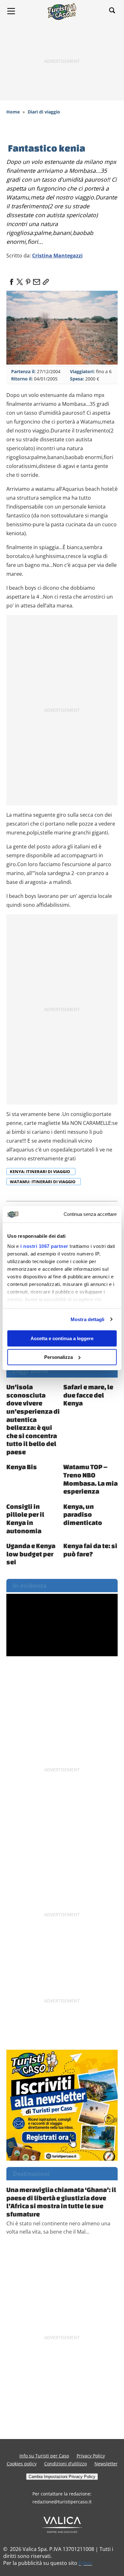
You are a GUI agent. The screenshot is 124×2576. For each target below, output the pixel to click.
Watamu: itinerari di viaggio (43, 1182)
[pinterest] (28, 280)
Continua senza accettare (90, 1214)
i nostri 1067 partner (44, 1246)
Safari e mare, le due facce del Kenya (88, 1395)
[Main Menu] (11, 11)
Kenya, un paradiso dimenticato (83, 1514)
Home (13, 112)
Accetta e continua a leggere (62, 1338)
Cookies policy (22, 2464)
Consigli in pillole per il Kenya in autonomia (25, 1518)
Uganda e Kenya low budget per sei (31, 1554)
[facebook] (11, 280)
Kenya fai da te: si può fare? (90, 1550)
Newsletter (106, 2464)
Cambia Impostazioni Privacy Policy (62, 2477)
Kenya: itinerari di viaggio (40, 1171)
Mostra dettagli (88, 1319)
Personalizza (59, 1357)
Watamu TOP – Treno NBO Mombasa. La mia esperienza (90, 1479)
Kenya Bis (22, 1467)
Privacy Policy (91, 2456)
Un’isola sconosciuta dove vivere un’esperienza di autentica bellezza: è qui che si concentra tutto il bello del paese (33, 1419)
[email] (36, 280)
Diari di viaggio (44, 112)
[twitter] (20, 280)
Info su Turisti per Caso (44, 2456)
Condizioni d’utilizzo (65, 2464)
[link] (45, 280)
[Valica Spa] (62, 2524)
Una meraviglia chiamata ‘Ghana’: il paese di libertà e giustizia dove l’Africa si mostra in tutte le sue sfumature (61, 2202)
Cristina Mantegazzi (57, 256)
